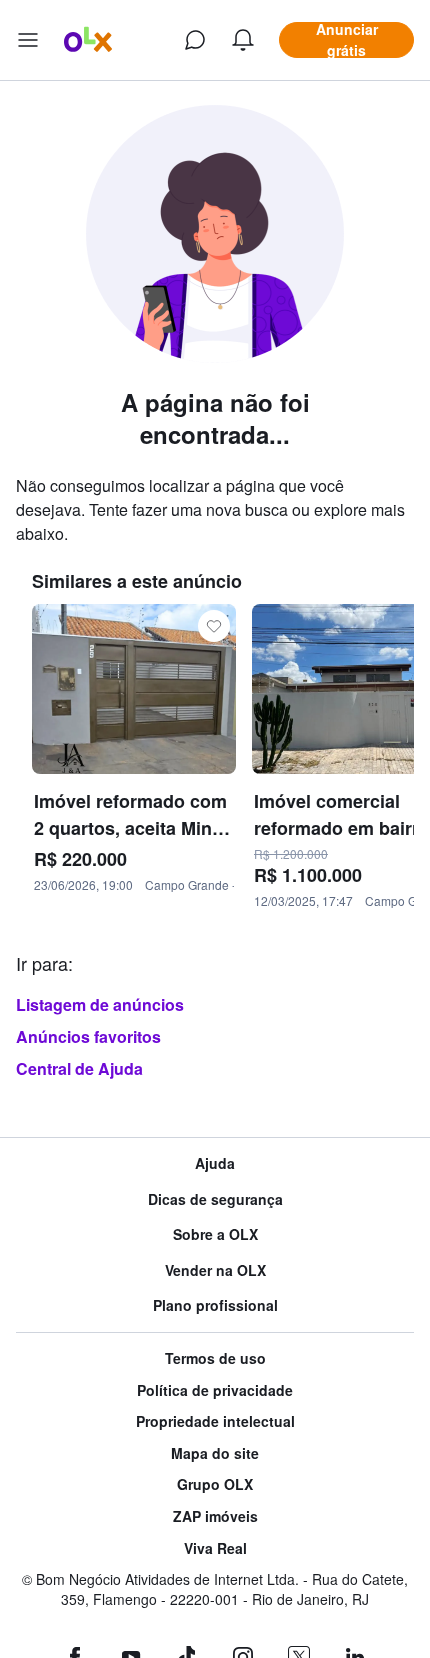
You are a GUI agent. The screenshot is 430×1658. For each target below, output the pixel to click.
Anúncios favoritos (88, 1036)
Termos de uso (215, 1358)
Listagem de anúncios (100, 1004)
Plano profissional (215, 1305)
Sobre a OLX (215, 1234)
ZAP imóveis (215, 1516)
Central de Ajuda (79, 1068)
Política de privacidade (215, 1390)
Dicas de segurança (215, 1199)
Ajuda (215, 1163)
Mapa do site (215, 1453)
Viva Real (215, 1548)
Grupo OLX (215, 1484)
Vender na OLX (215, 1270)
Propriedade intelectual (215, 1421)
